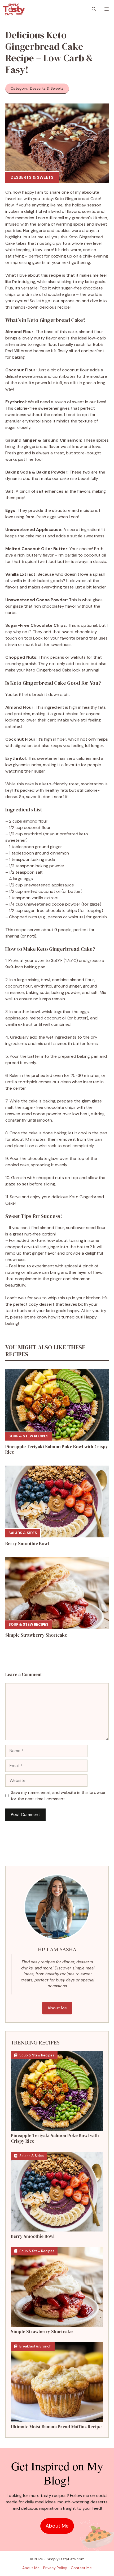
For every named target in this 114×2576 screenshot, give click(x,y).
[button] (94, 9)
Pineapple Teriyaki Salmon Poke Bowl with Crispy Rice (57, 1449)
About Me (57, 2008)
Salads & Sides (23, 1533)
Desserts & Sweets (32, 177)
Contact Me (81, 2568)
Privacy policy (55, 2568)
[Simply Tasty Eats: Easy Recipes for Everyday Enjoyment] (14, 9)
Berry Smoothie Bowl (27, 1544)
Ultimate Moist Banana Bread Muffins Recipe (56, 2427)
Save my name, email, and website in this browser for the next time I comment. (58, 1796)
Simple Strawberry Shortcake (36, 1635)
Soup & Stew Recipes (28, 1436)
